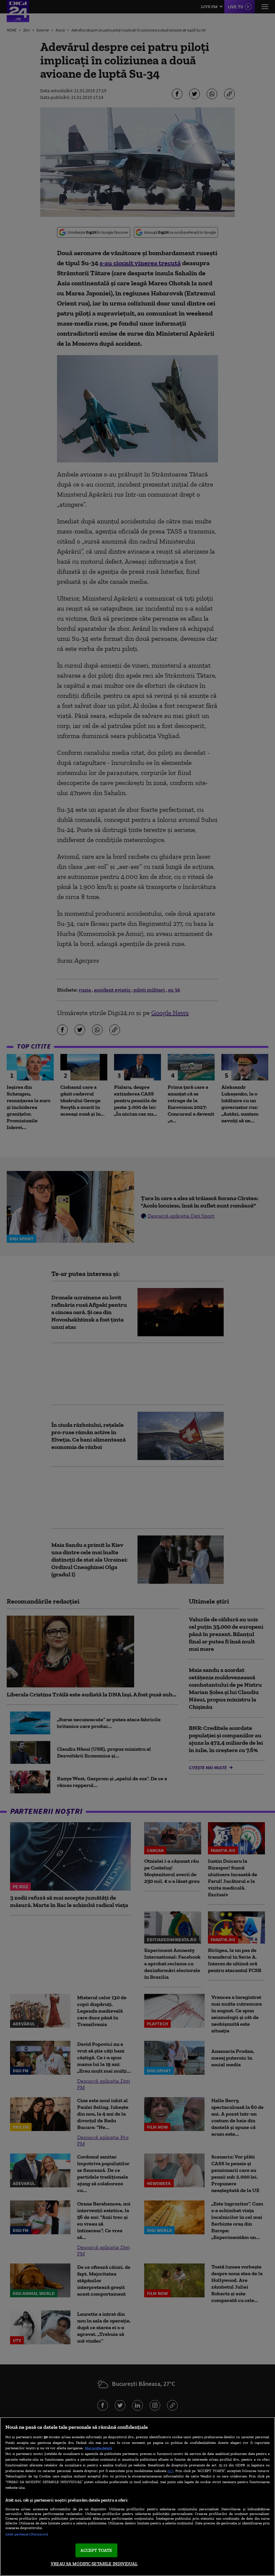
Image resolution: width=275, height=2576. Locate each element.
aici (170, 2471)
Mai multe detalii (98, 2448)
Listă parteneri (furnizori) (27, 2534)
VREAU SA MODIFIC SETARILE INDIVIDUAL (94, 2564)
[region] (137, 2497)
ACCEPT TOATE (96, 2550)
